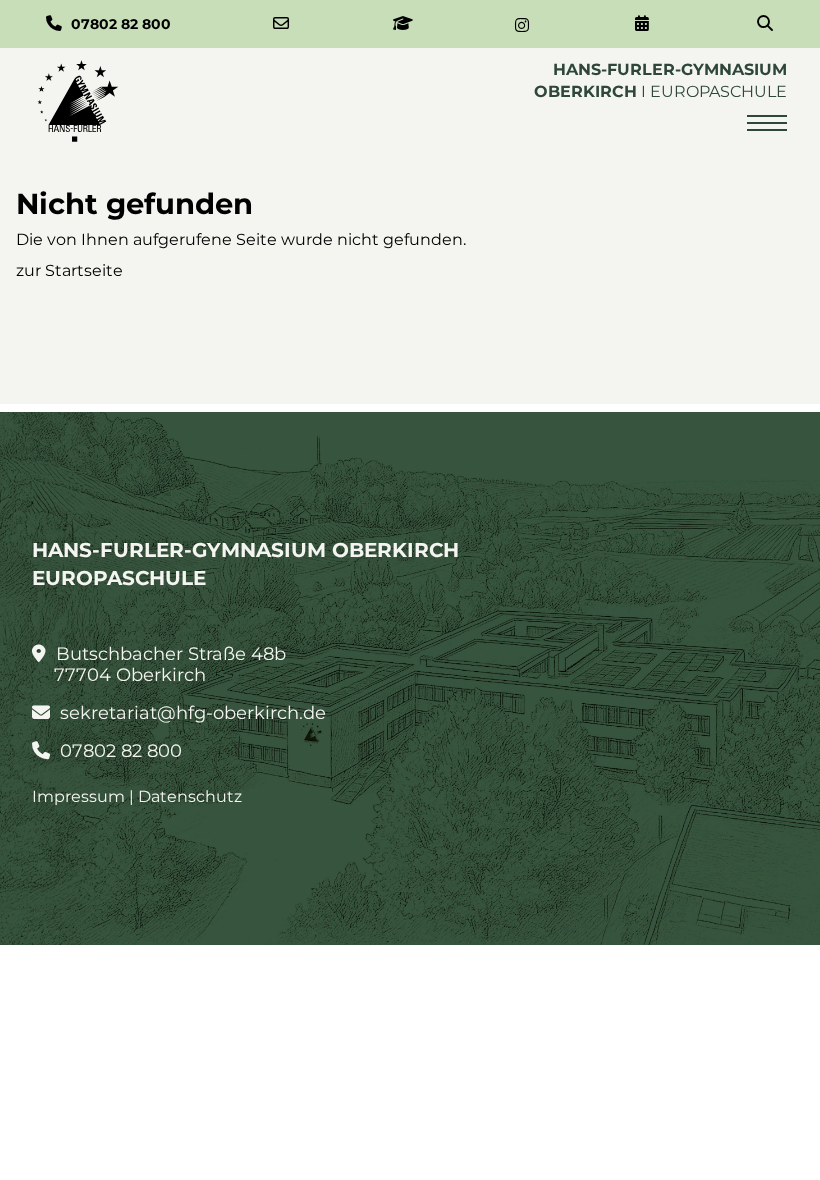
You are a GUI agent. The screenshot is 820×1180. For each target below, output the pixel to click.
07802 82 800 (118, 751)
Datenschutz (190, 796)
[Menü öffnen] (767, 123)
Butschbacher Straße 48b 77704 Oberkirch (168, 665)
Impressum (78, 796)
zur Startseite (69, 270)
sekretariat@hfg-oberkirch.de (190, 713)
